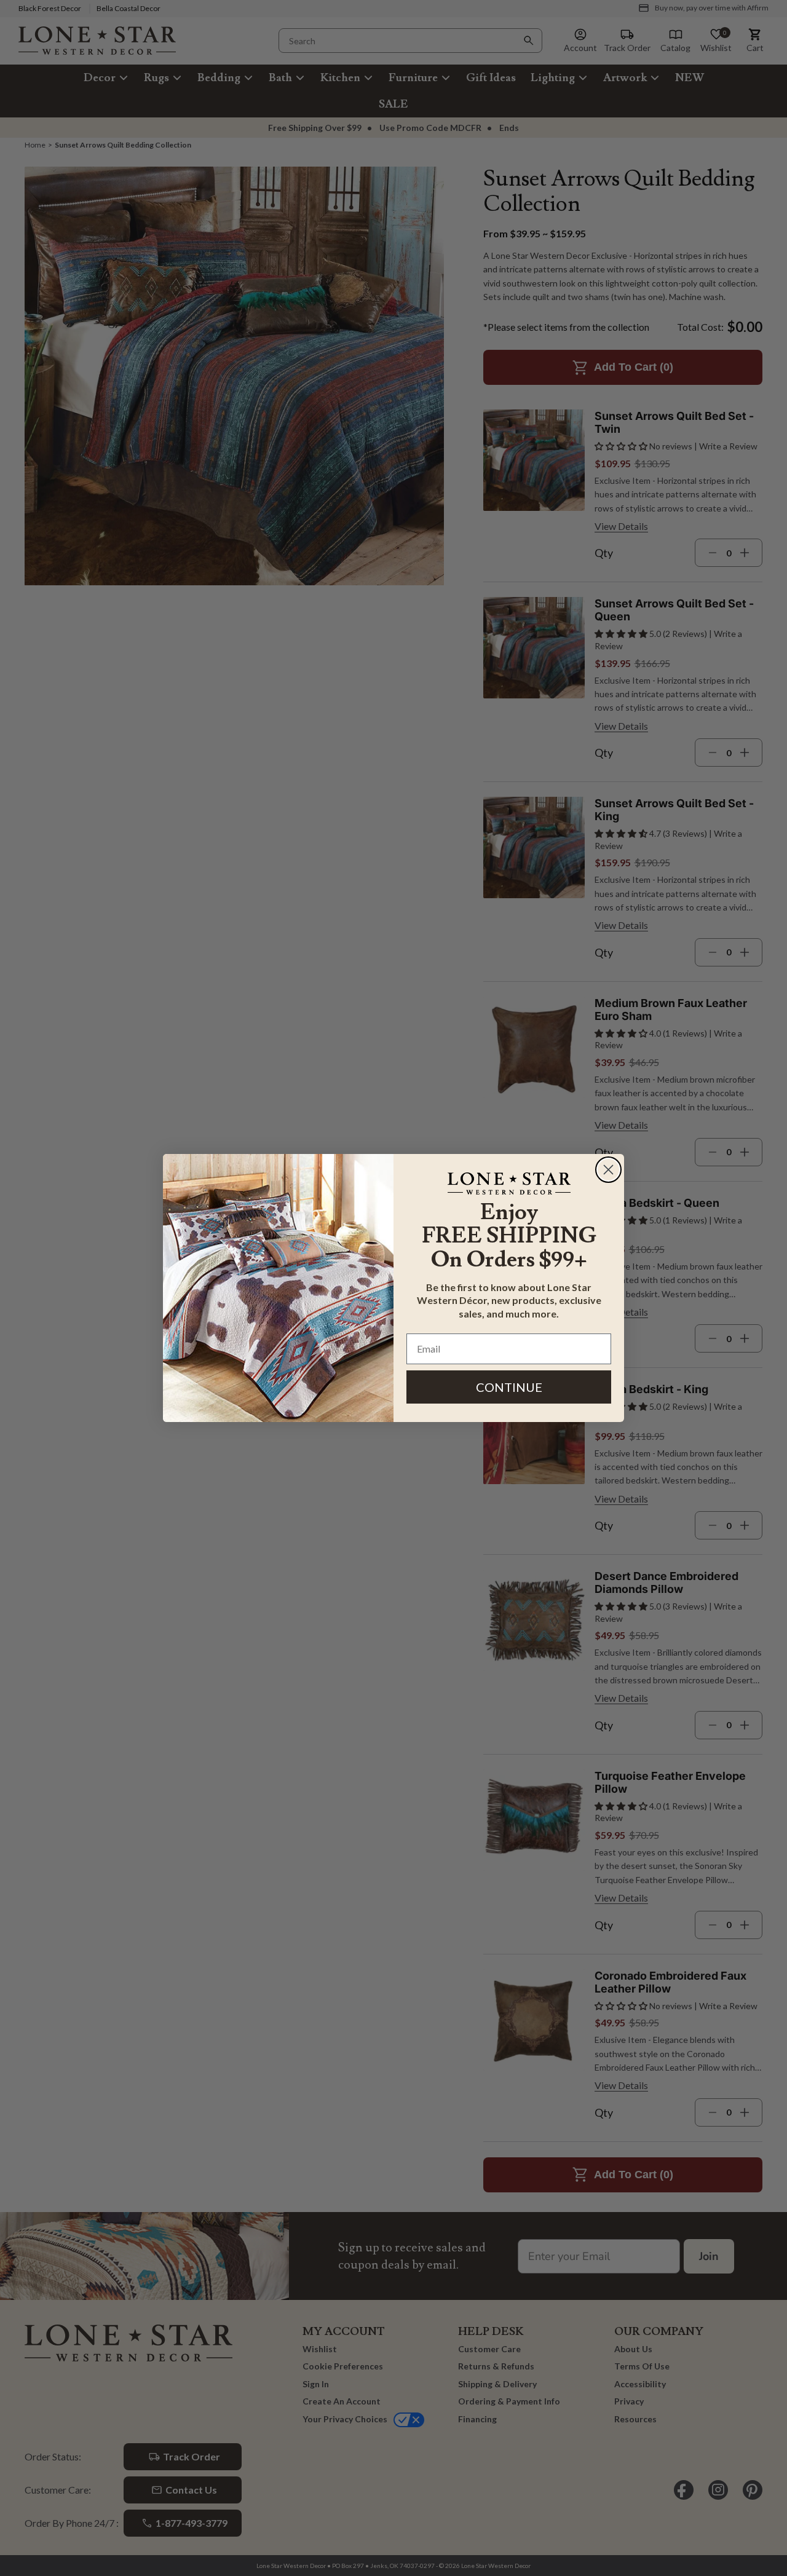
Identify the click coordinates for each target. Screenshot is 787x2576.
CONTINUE (509, 1387)
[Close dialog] (608, 1170)
